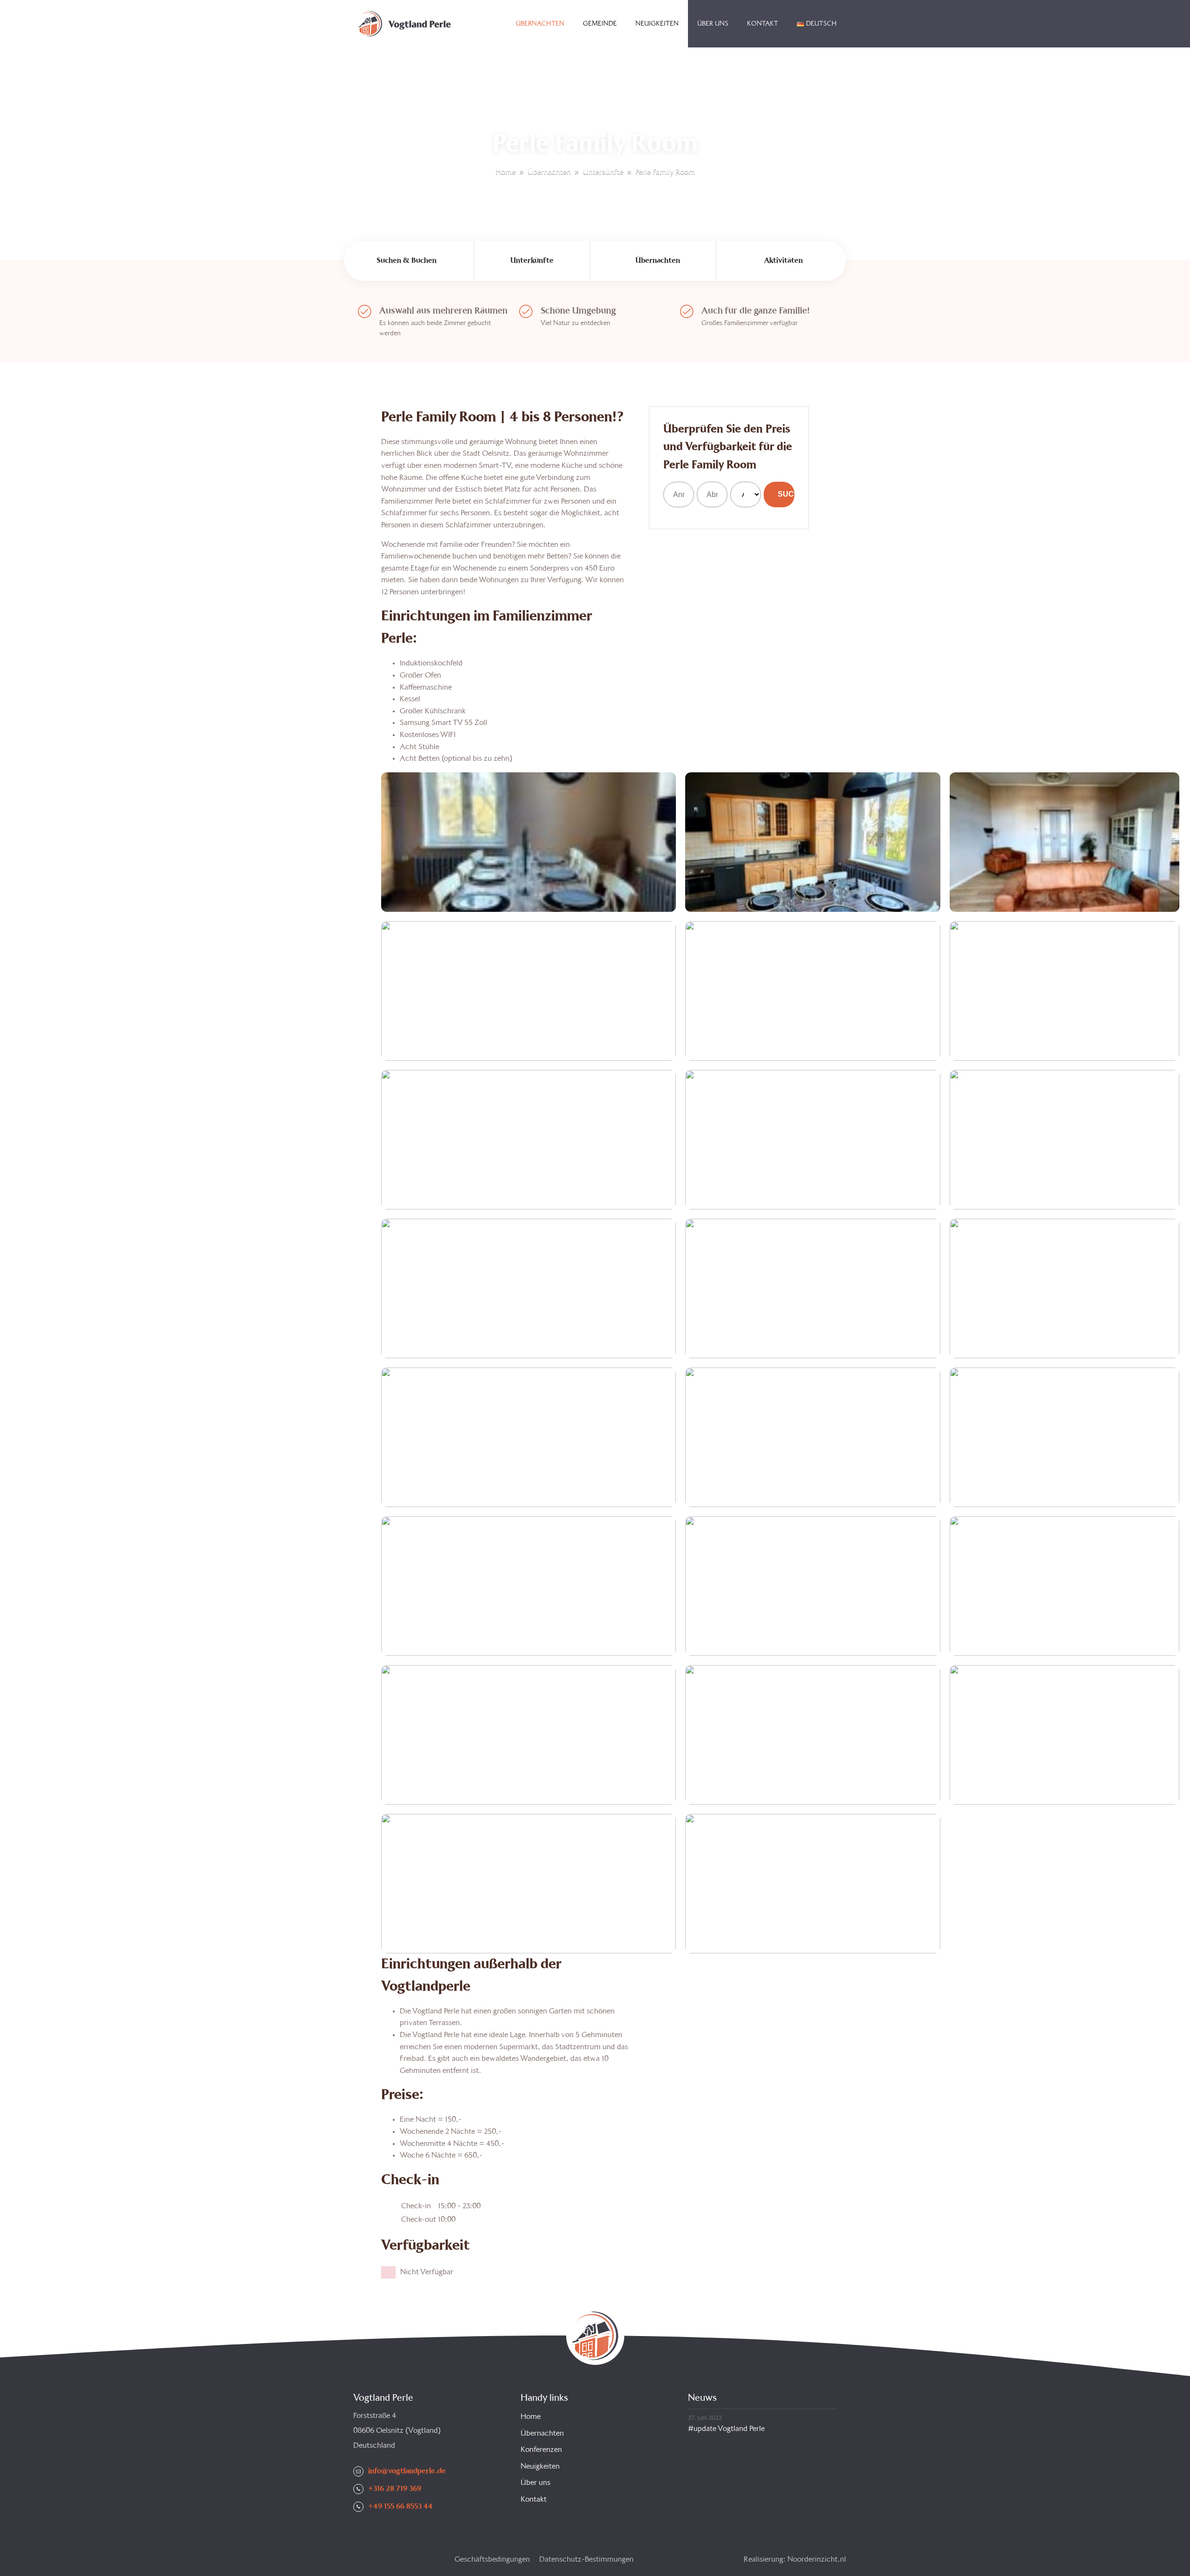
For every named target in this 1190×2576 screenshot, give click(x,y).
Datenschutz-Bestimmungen (586, 2559)
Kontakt (763, 24)
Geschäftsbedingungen (492, 2559)
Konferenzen (541, 2450)
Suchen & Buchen (407, 261)
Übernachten (540, 24)
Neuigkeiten (657, 24)
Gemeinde (600, 24)
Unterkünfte (603, 172)
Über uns (713, 24)
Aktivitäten (783, 261)
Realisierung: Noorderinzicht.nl (795, 2559)
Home (497, 24)
